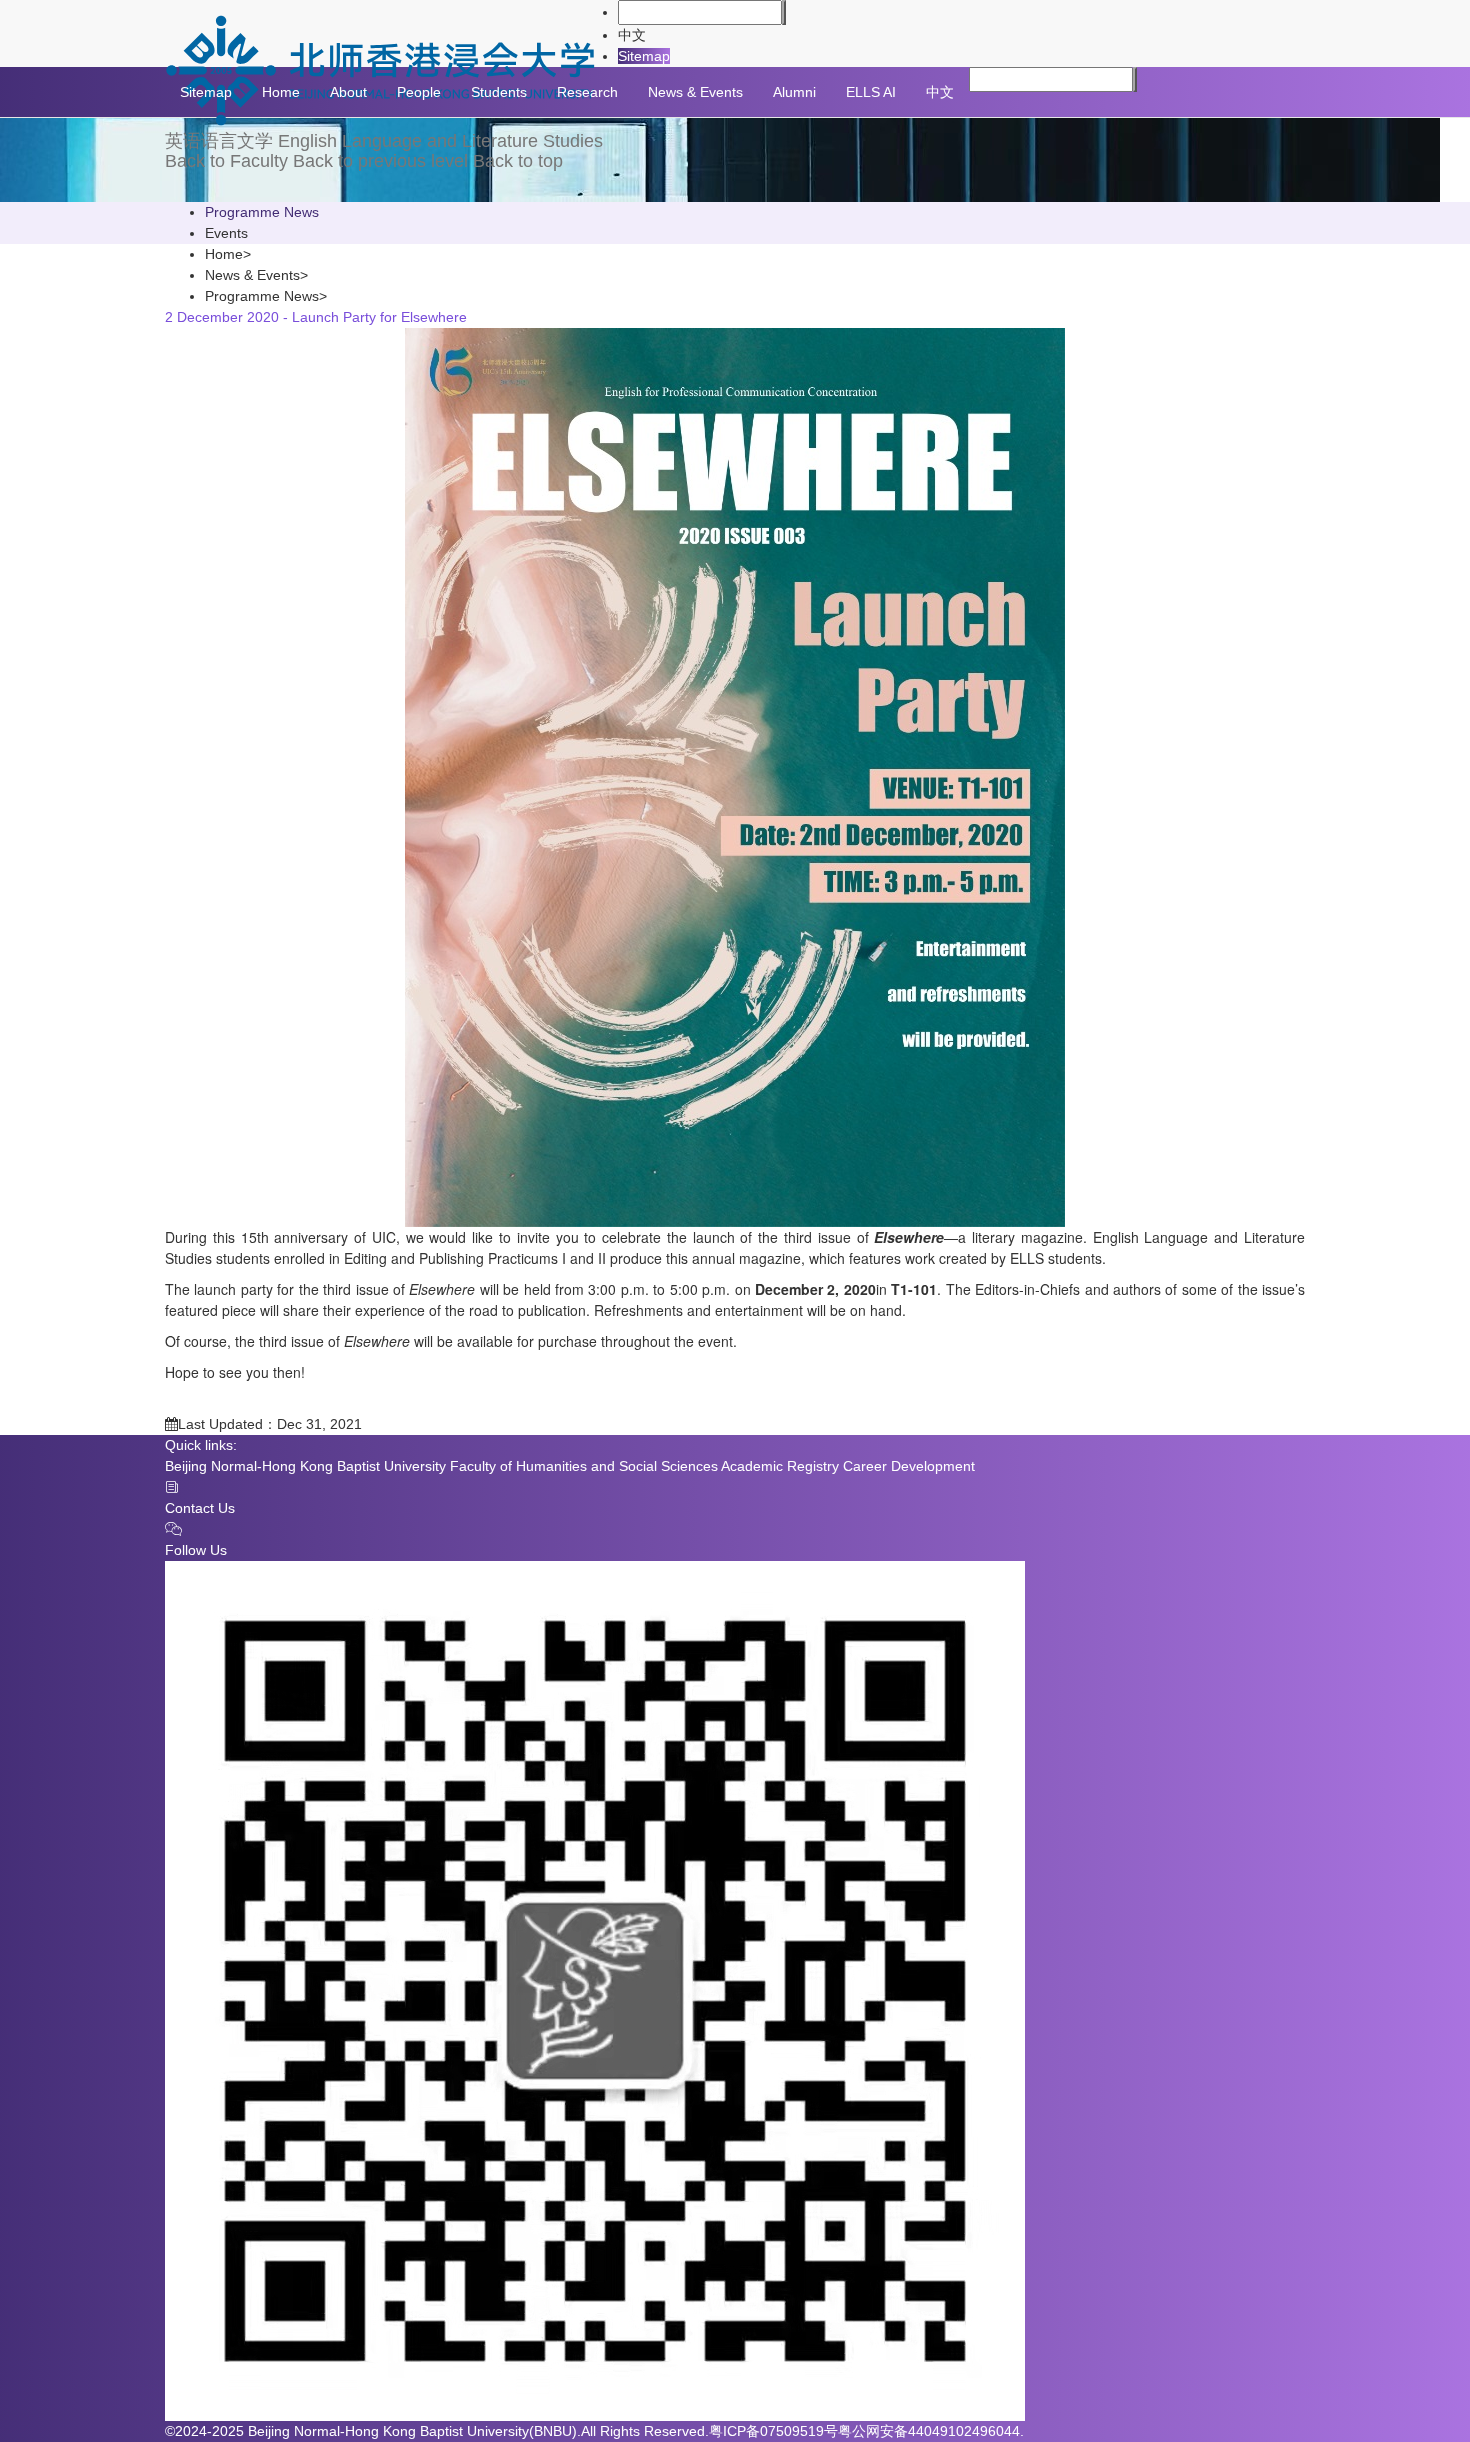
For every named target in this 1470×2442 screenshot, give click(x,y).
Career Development (909, 1466)
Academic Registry (780, 1466)
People (419, 92)
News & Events (695, 92)
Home (281, 92)
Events (226, 233)
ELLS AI (871, 92)
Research (587, 92)
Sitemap (644, 56)
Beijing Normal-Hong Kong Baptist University (305, 1466)
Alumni (794, 92)
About (348, 92)
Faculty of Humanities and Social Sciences (584, 1466)
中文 (632, 35)
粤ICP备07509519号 (773, 2431)
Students (499, 92)
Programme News (262, 212)
